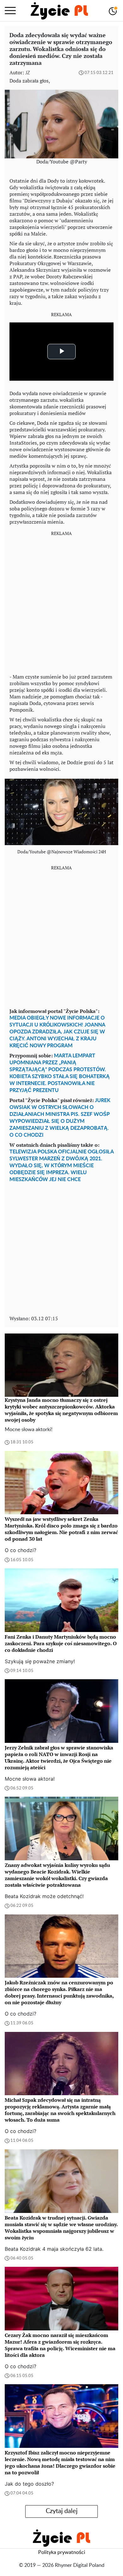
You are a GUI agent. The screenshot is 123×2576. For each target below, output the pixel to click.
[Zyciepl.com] (59, 11)
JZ (28, 73)
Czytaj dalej (62, 2511)
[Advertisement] (61, 603)
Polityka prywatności (62, 2552)
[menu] (10, 11)
